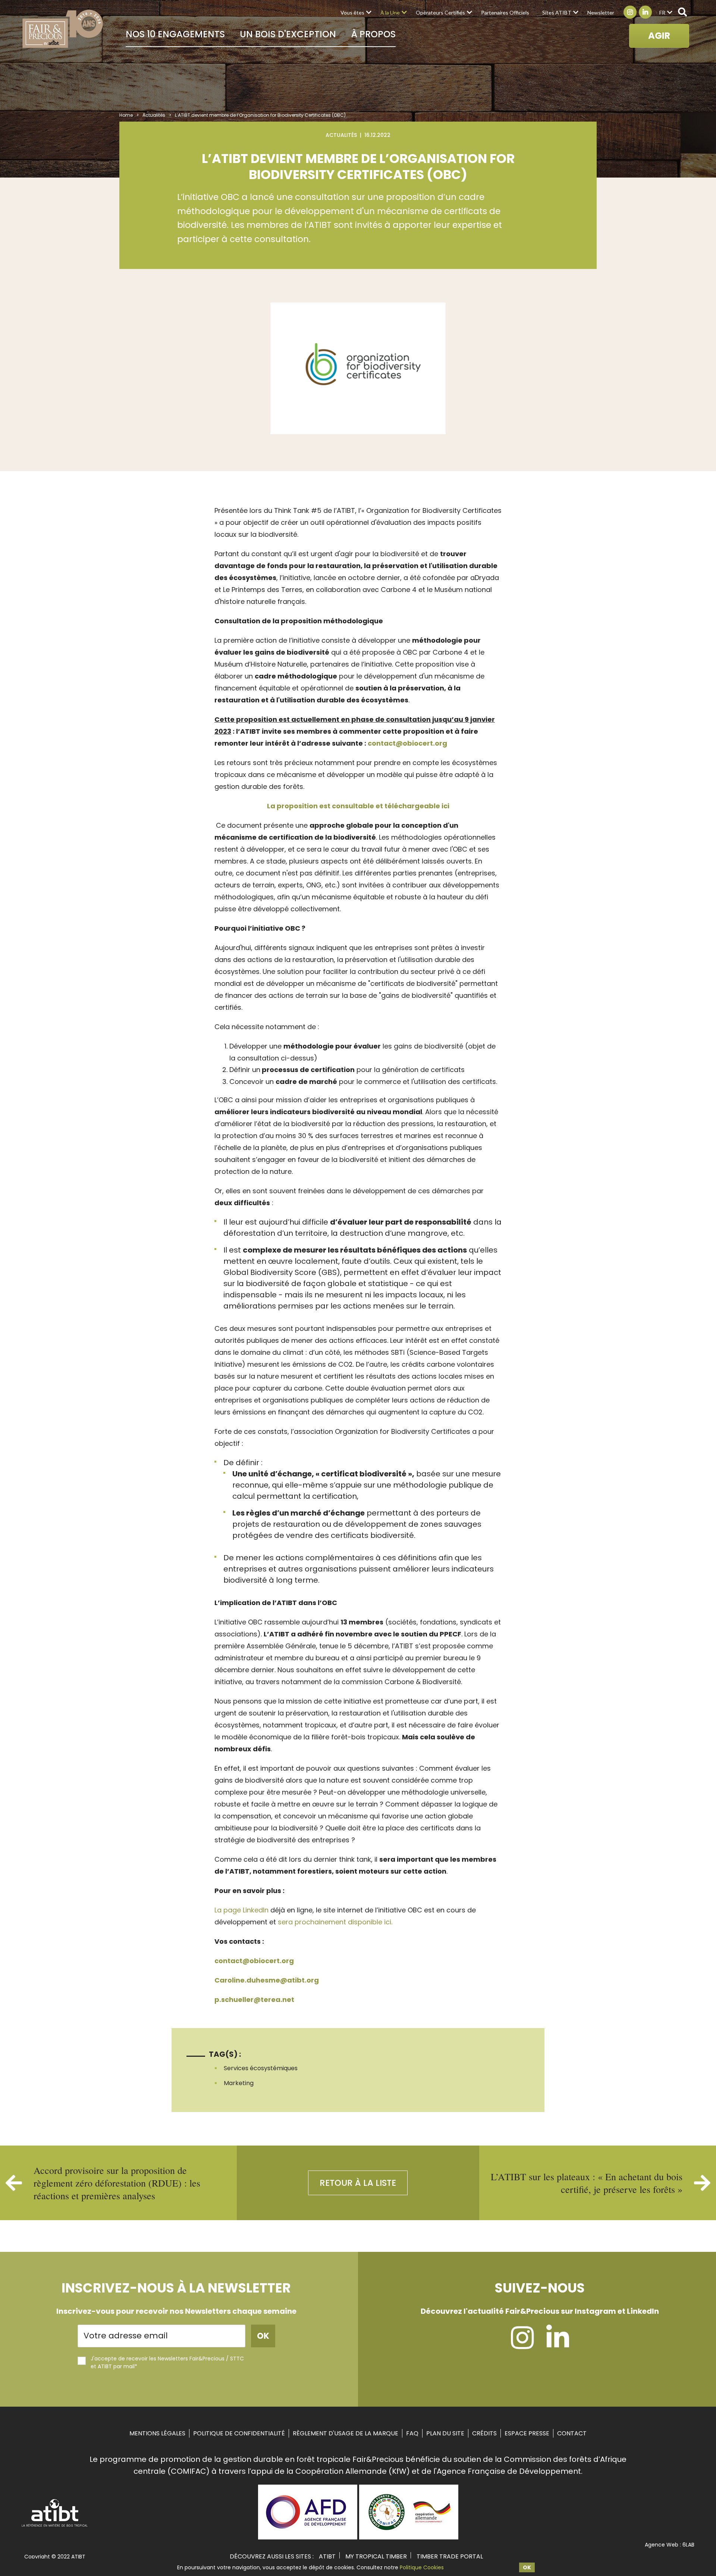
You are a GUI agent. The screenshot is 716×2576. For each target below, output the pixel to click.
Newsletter (601, 12)
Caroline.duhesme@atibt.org (267, 1980)
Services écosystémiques (261, 2068)
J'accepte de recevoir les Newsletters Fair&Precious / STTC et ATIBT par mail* (167, 2362)
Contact (572, 2433)
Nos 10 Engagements (175, 34)
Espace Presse (527, 2433)
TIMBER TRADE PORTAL (450, 2556)
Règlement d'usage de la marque (346, 2433)
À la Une (390, 12)
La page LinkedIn (241, 1910)
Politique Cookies (422, 2567)
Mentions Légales (157, 2433)
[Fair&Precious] (63, 29)
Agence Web (662, 2545)
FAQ (412, 2433)
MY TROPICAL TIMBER (376, 2556)
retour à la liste (358, 2183)
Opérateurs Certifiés (440, 12)
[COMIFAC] (409, 2537)
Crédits (484, 2433)
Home (126, 115)
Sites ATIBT (557, 12)
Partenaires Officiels (505, 12)
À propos (373, 34)
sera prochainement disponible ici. (335, 1922)
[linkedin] (558, 2345)
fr (662, 12)
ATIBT (327, 2556)
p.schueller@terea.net (254, 2000)
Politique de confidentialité (239, 2433)
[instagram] (522, 2345)
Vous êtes (352, 12)
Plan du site (445, 2433)
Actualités (154, 115)
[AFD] (308, 2537)
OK (527, 2567)
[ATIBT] (55, 2526)
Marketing (239, 2083)
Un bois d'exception (288, 34)
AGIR (659, 36)
